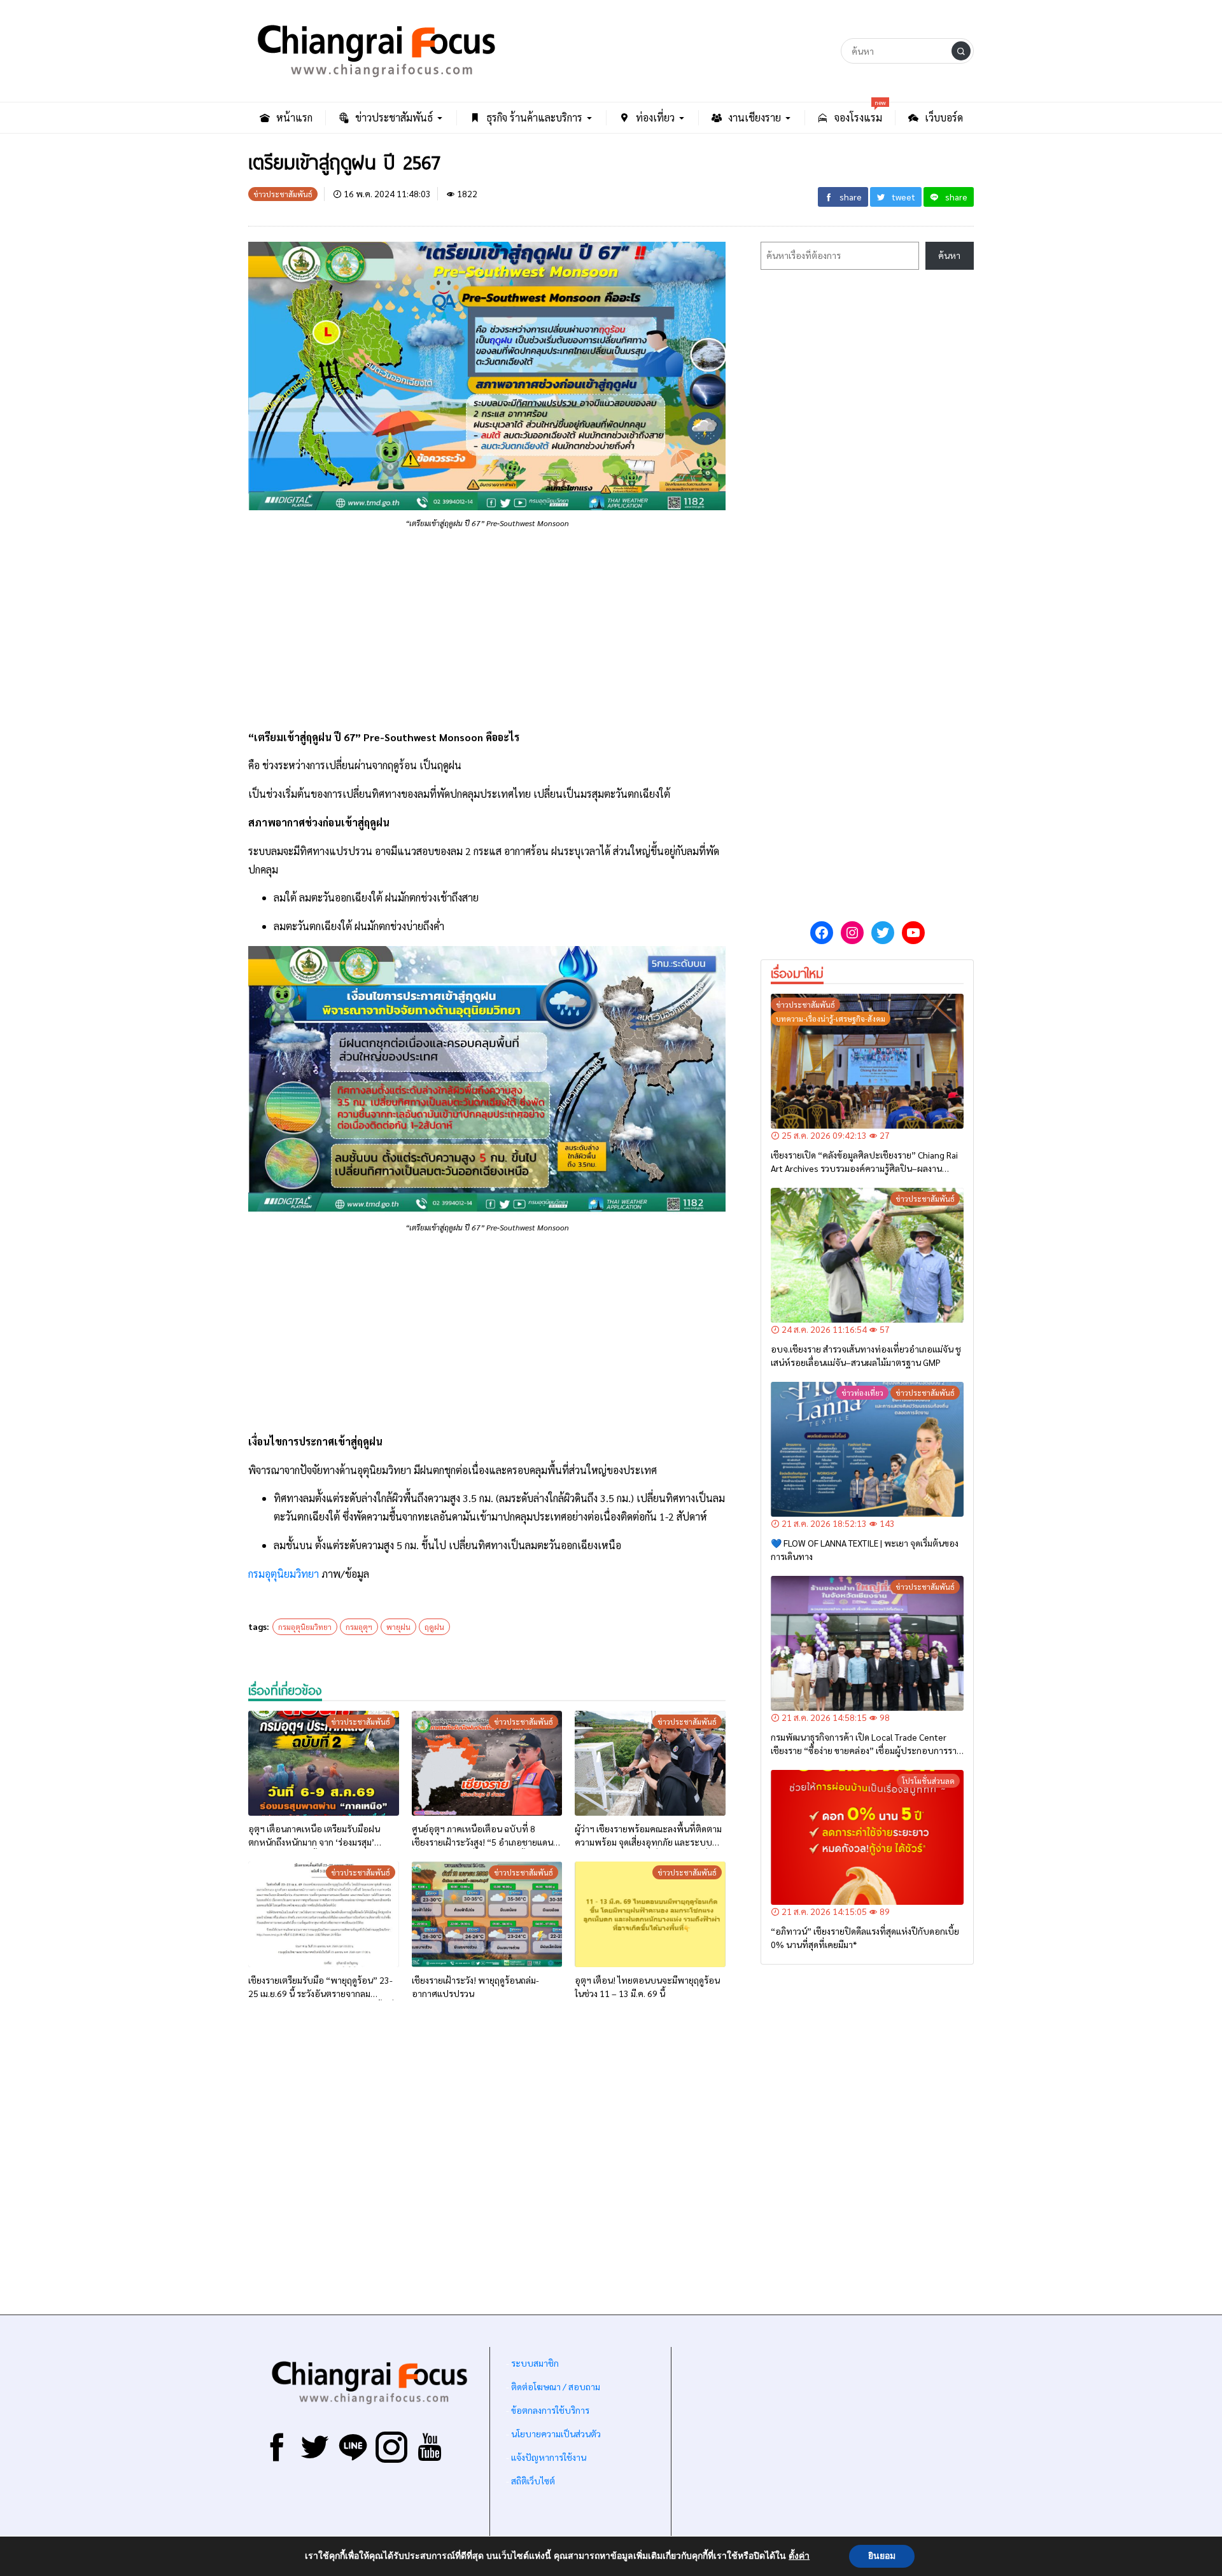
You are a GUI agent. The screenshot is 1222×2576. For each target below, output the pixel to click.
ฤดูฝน (434, 1627)
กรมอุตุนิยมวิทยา (284, 1574)
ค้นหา (949, 255)
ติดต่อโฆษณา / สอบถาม (556, 2386)
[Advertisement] (487, 629)
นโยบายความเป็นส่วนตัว (556, 2433)
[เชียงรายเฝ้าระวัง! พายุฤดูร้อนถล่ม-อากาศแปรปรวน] (487, 1914)
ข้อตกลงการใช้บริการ (550, 2410)
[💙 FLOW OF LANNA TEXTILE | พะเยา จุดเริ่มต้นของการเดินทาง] (867, 1449)
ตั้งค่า (799, 2556)
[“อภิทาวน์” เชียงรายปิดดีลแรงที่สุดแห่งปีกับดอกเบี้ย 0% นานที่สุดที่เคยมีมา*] (867, 1837)
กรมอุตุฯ (359, 1627)
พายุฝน (398, 1627)
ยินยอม (882, 2556)
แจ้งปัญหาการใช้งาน (548, 2457)
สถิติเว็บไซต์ (533, 2481)
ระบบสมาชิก (535, 2363)
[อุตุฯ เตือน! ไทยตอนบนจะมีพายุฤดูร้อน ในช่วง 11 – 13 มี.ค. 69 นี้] (650, 1914)
